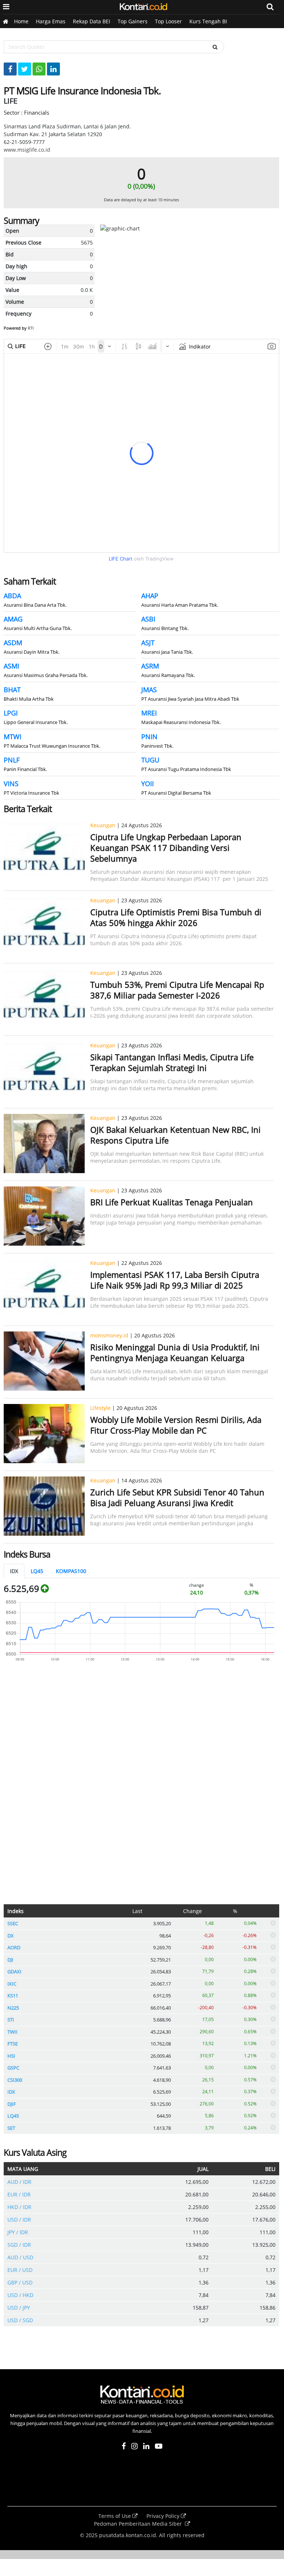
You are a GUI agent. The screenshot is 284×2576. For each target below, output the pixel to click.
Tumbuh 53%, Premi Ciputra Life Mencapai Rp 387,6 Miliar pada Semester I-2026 (177, 990)
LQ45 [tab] (37, 1571)
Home (21, 21)
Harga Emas (51, 21)
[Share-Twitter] (25, 69)
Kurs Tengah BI (208, 21)
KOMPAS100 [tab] (71, 1571)
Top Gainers (133, 21)
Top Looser (168, 21)
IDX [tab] (14, 1571)
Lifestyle (100, 1408)
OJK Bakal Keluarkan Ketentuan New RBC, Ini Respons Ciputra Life (175, 1135)
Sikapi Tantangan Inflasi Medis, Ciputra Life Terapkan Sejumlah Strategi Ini (172, 1062)
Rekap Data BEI (92, 21)
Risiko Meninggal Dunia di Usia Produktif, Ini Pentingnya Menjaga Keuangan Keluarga (175, 1352)
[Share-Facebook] (10, 69)
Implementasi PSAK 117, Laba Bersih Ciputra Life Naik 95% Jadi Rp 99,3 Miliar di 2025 (175, 1280)
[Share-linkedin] (53, 69)
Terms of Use (115, 2516)
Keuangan (103, 825)
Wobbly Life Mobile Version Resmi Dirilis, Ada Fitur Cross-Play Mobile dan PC (176, 1425)
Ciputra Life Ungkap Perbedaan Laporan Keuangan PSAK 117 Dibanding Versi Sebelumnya (166, 848)
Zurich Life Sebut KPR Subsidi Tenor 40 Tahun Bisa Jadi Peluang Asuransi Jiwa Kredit (177, 1497)
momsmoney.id (109, 1335)
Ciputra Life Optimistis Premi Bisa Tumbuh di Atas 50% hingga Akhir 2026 (176, 917)
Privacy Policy (164, 2516)
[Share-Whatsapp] (39, 69)
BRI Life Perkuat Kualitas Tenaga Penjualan (172, 1202)
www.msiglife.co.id (27, 150)
